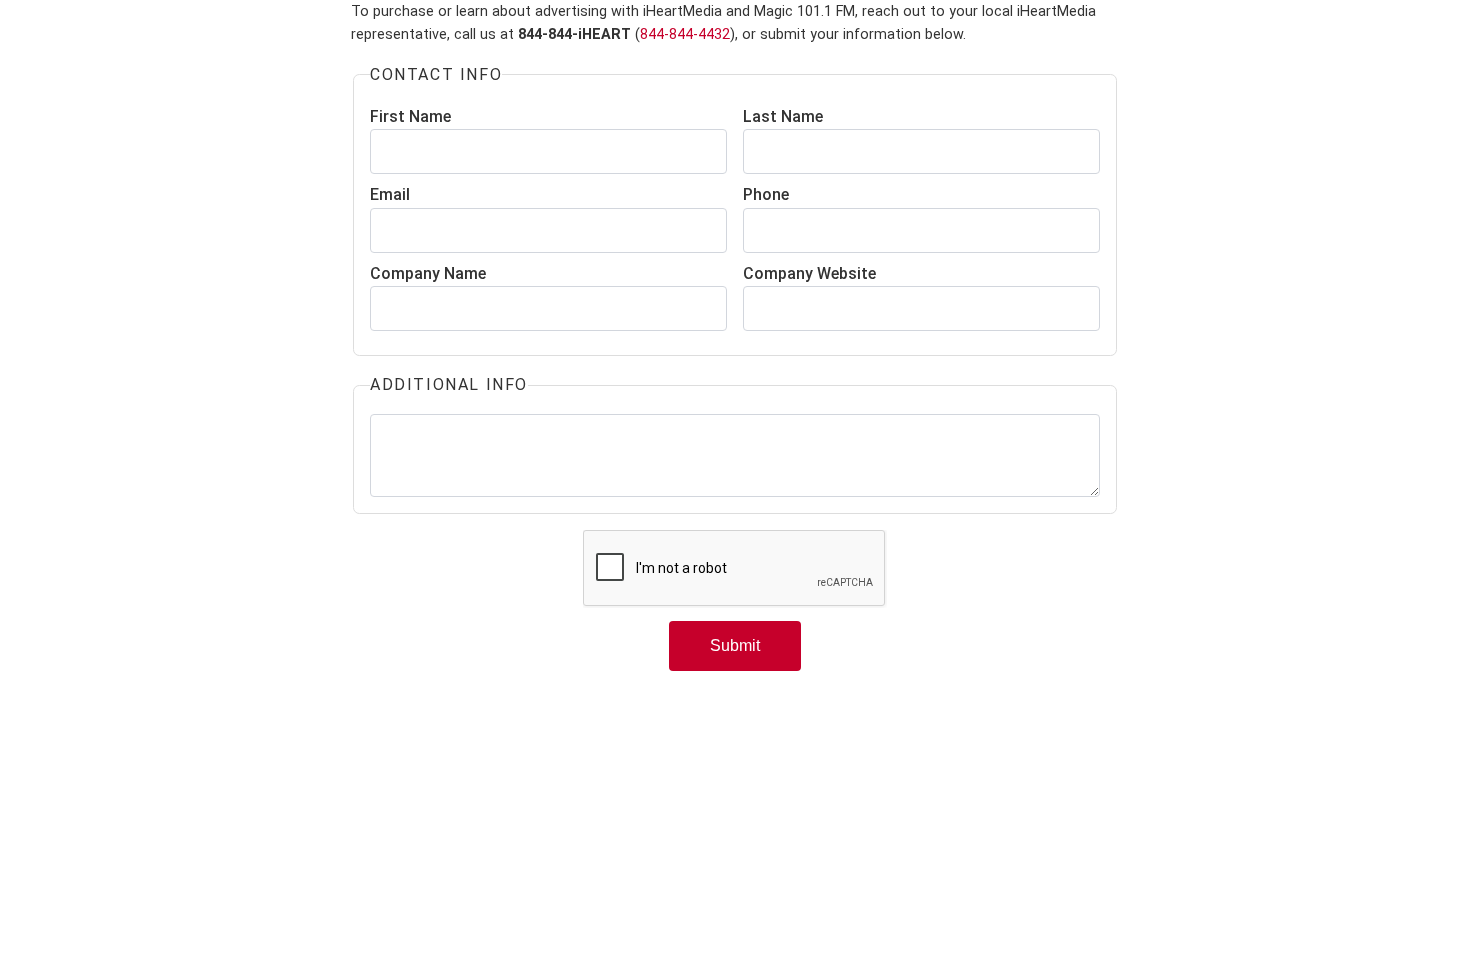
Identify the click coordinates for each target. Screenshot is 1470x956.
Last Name (783, 116)
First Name (410, 116)
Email (390, 194)
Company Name (428, 273)
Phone (766, 194)
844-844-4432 (685, 34)
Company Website (809, 273)
